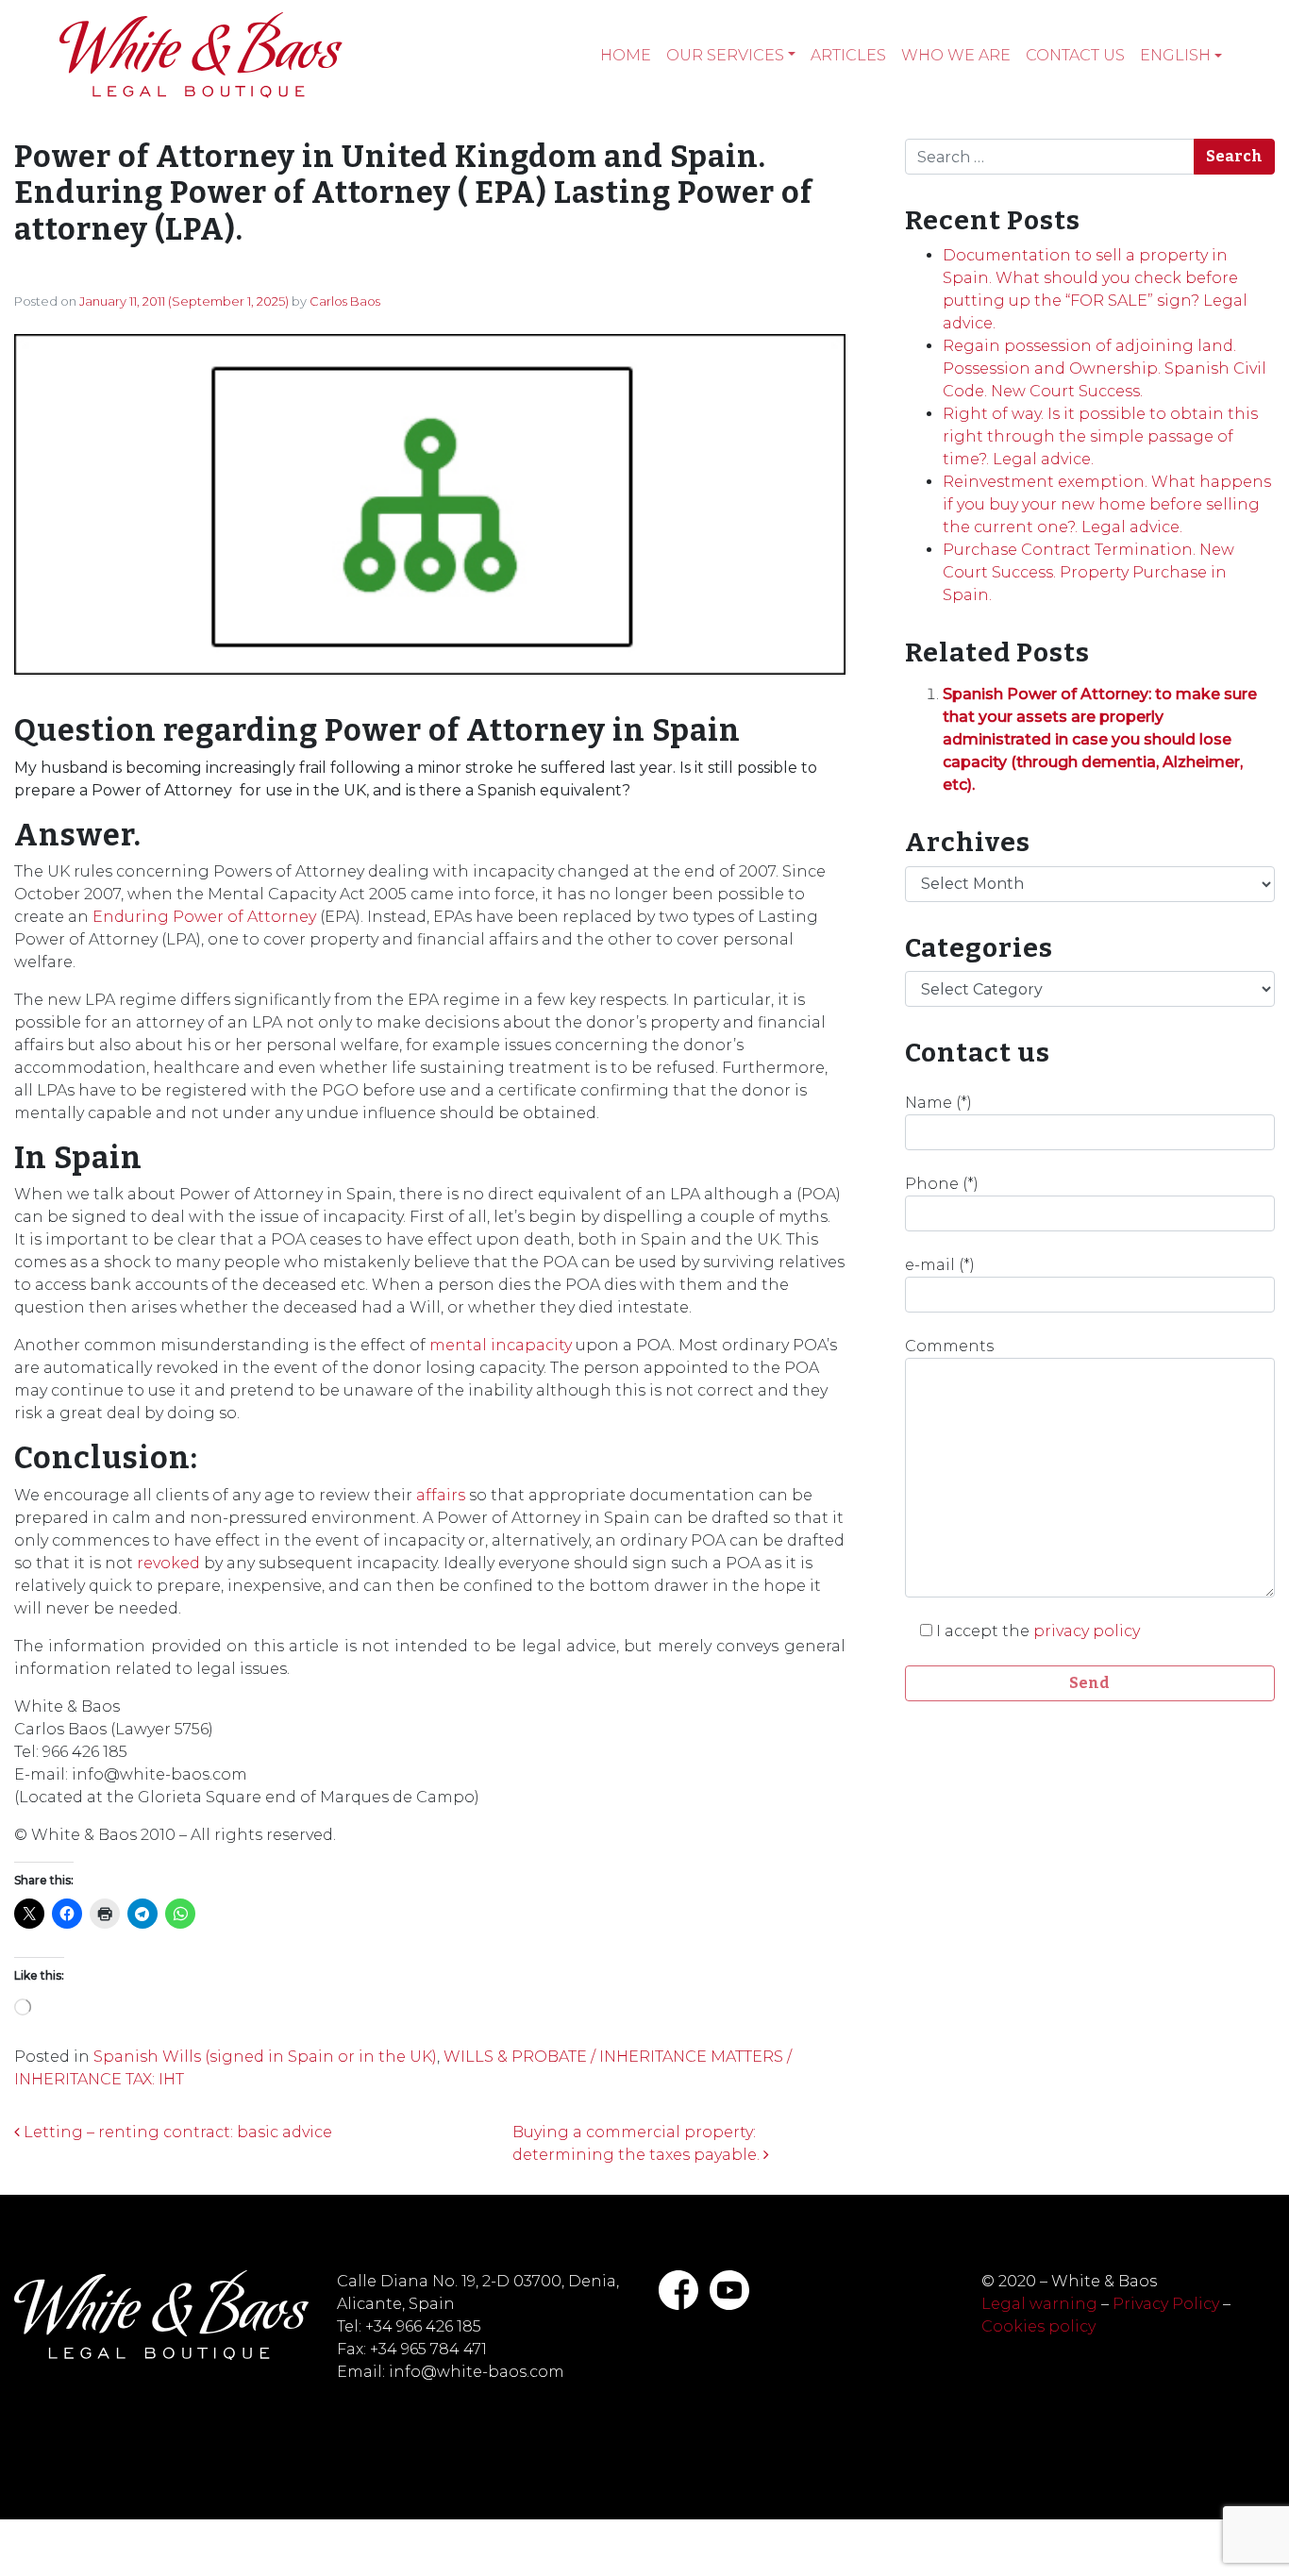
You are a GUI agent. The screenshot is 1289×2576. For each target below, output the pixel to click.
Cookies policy (1038, 2326)
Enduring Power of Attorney (204, 917)
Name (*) (938, 1103)
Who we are (956, 55)
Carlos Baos (345, 301)
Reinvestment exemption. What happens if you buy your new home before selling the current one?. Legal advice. (1107, 504)
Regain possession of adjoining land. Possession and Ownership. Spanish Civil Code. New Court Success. (1105, 368)
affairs (441, 1495)
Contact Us (1075, 55)
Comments (949, 1346)
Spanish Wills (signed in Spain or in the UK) (265, 2057)
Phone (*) (942, 1184)
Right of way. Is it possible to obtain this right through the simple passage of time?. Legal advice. (1100, 436)
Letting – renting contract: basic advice (176, 2132)
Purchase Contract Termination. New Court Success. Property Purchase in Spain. (1088, 572)
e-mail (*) (940, 1265)
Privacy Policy (1166, 2304)
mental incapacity (501, 1345)
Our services (725, 55)
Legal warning (1039, 2304)
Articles (848, 55)
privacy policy (1087, 1631)
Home (626, 55)
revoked (168, 1563)
